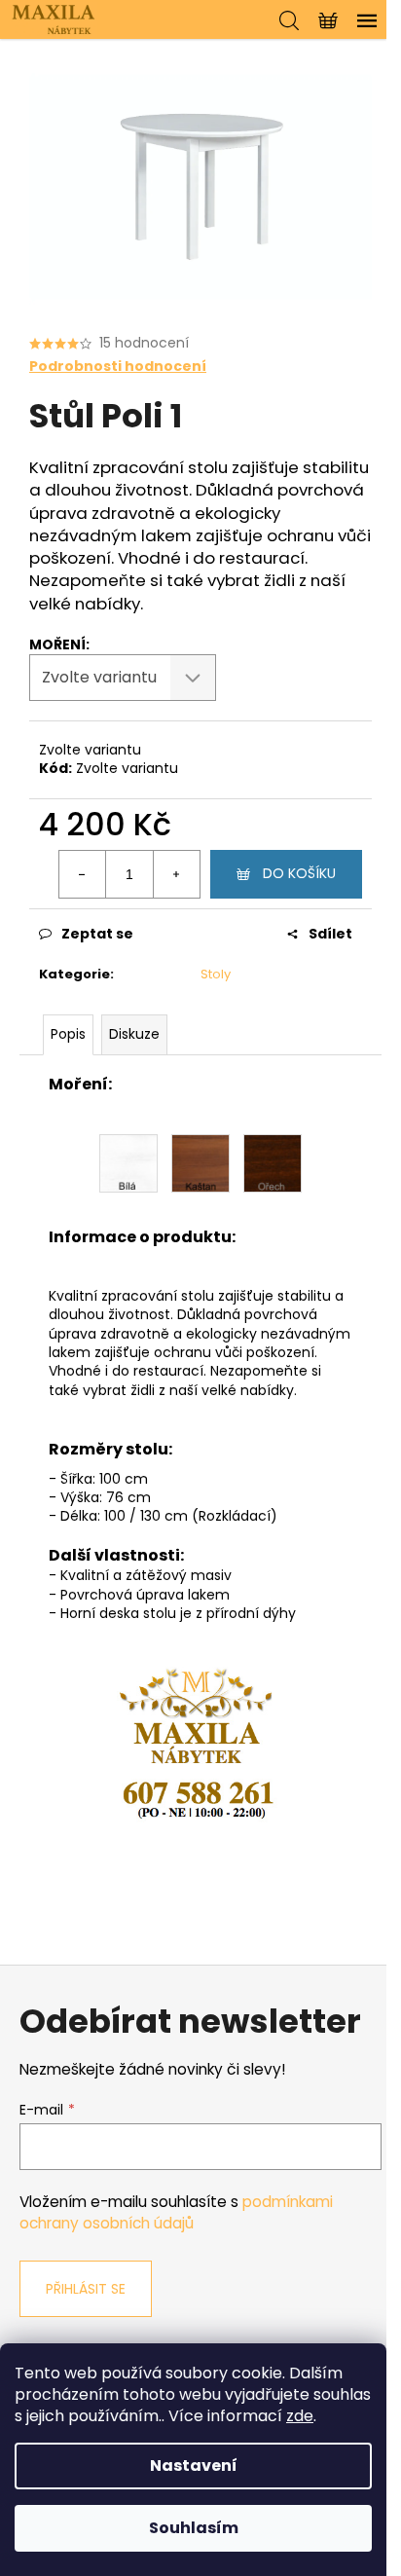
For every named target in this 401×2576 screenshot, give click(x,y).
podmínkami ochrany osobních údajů (176, 2212)
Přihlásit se (86, 2289)
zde (300, 2416)
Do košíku (299, 873)
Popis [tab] (68, 1034)
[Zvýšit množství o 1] (176, 874)
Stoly (216, 974)
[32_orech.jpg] (273, 1162)
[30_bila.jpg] (128, 1162)
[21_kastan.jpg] (200, 1162)
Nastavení (194, 2466)
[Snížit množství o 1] (83, 874)
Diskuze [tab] (134, 1034)
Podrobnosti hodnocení (118, 367)
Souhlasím (194, 2528)
